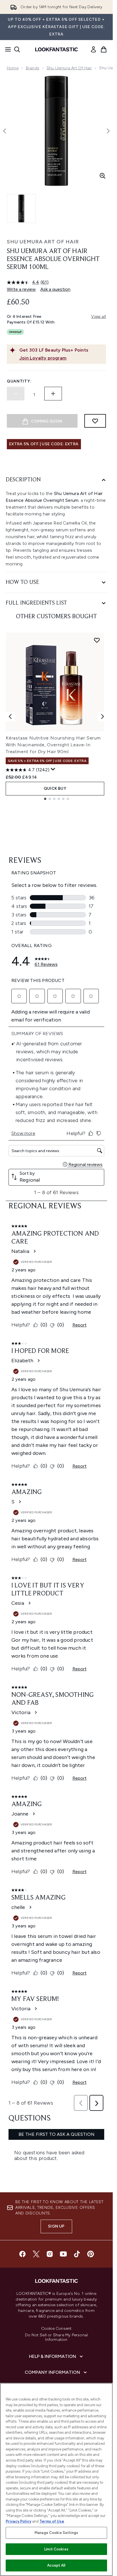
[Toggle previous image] (5, 131)
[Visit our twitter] (36, 2254)
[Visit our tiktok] (77, 2254)
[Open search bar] (17, 49)
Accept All (56, 2565)
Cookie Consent (57, 2329)
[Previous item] (10, 716)
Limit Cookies (56, 2549)
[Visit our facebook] (22, 2254)
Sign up (56, 2226)
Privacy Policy (18, 2521)
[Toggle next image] (108, 131)
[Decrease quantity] (16, 394)
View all (99, 316)
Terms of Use (52, 2521)
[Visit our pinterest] (91, 2254)
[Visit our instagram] (50, 2254)
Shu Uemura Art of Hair (69, 68)
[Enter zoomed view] (103, 176)
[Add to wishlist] (95, 421)
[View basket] (104, 49)
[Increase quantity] (53, 394)
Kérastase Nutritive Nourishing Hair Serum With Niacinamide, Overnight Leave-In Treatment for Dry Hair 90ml (53, 745)
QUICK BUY (55, 788)
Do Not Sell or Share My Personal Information (56, 2337)
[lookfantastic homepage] (57, 49)
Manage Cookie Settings (56, 2533)
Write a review (21, 289)
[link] (93, 49)
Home (13, 68)
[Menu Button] (6, 49)
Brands (33, 68)
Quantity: (19, 381)
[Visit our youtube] (63, 2254)
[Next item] (103, 716)
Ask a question (55, 289)
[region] (56, 2479)
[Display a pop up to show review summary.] (53, 769)
